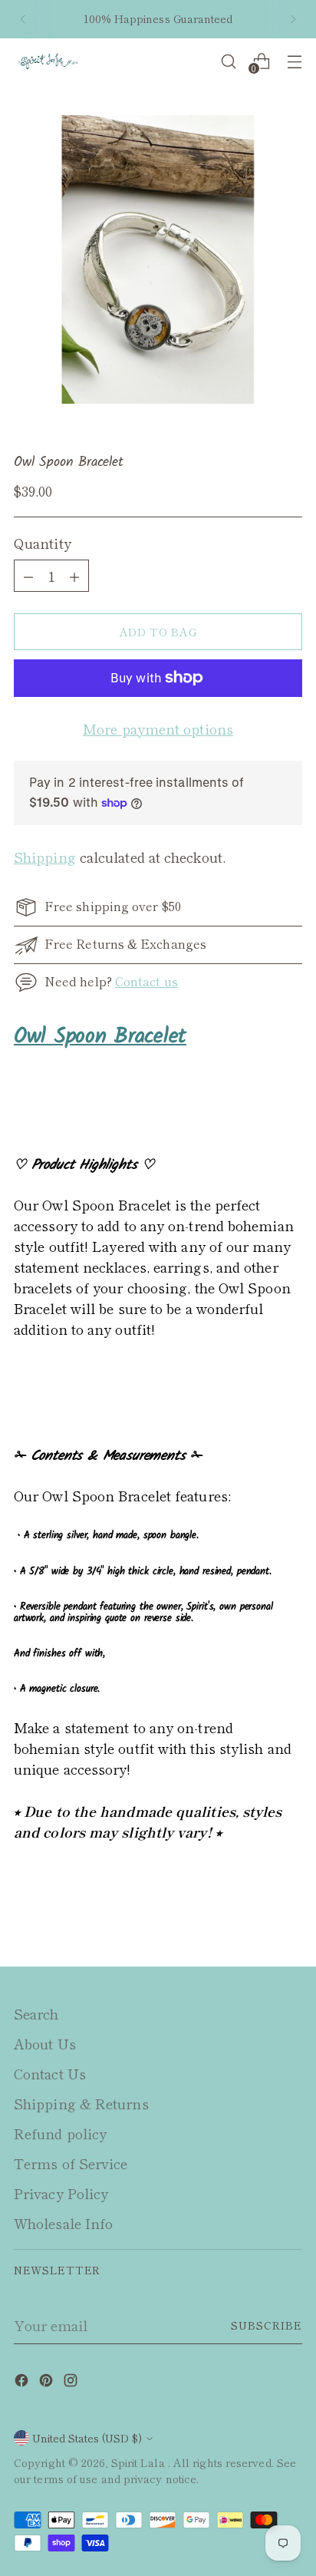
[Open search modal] (228, 61)
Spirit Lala (140, 2462)
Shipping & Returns (81, 2103)
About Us (45, 2043)
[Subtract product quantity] (74, 576)
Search (36, 2013)
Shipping (45, 857)
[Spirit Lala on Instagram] (72, 2382)
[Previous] (23, 19)
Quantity (43, 543)
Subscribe (267, 2325)
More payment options (158, 728)
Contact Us (50, 2073)
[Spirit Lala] (48, 62)
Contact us (146, 981)
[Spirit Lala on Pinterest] (48, 2382)
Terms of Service (71, 2163)
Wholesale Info (63, 2223)
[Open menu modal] (294, 61)
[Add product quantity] (28, 576)
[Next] (293, 19)
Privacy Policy (61, 2193)
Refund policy (60, 2133)
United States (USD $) (87, 2438)
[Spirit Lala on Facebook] (23, 2382)
